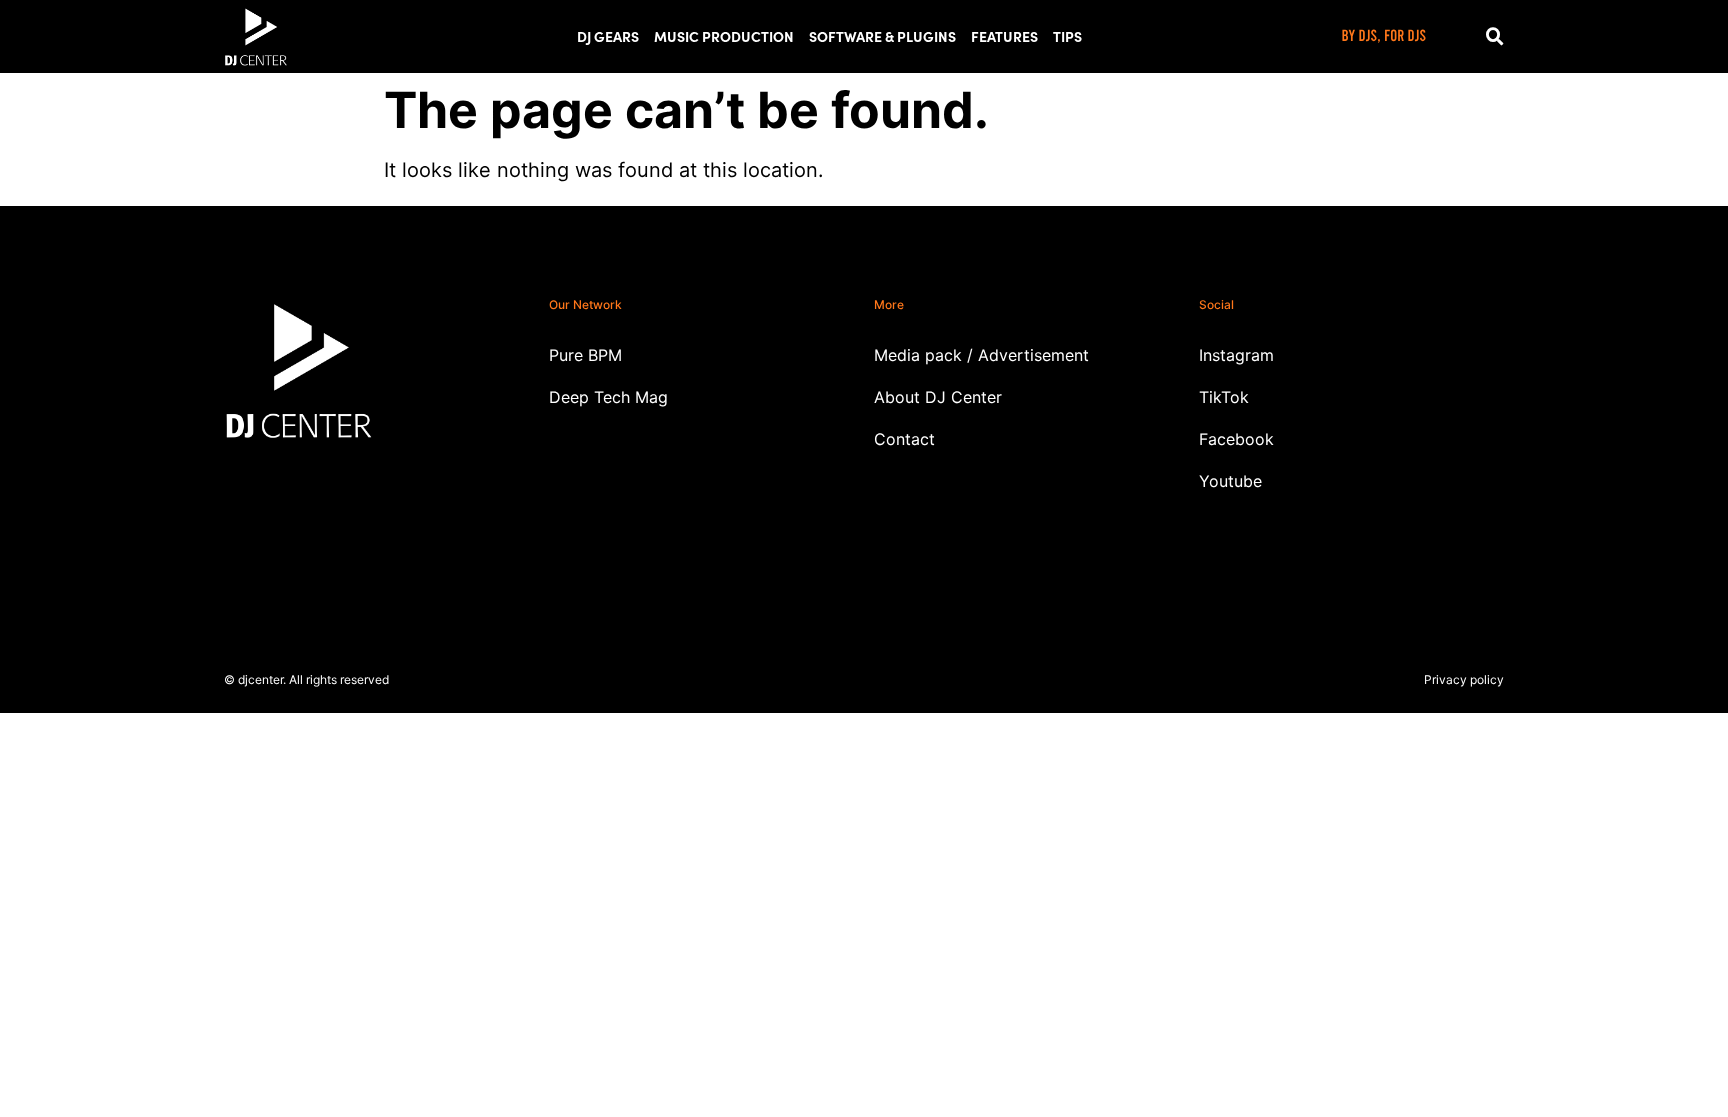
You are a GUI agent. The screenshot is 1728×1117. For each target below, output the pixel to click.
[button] (1495, 37)
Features (1004, 36)
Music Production (724, 36)
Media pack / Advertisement (981, 355)
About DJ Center (938, 397)
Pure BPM (585, 355)
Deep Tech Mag (608, 397)
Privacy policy (1464, 679)
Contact (904, 439)
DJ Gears (608, 36)
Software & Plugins (882, 36)
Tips (1067, 36)
